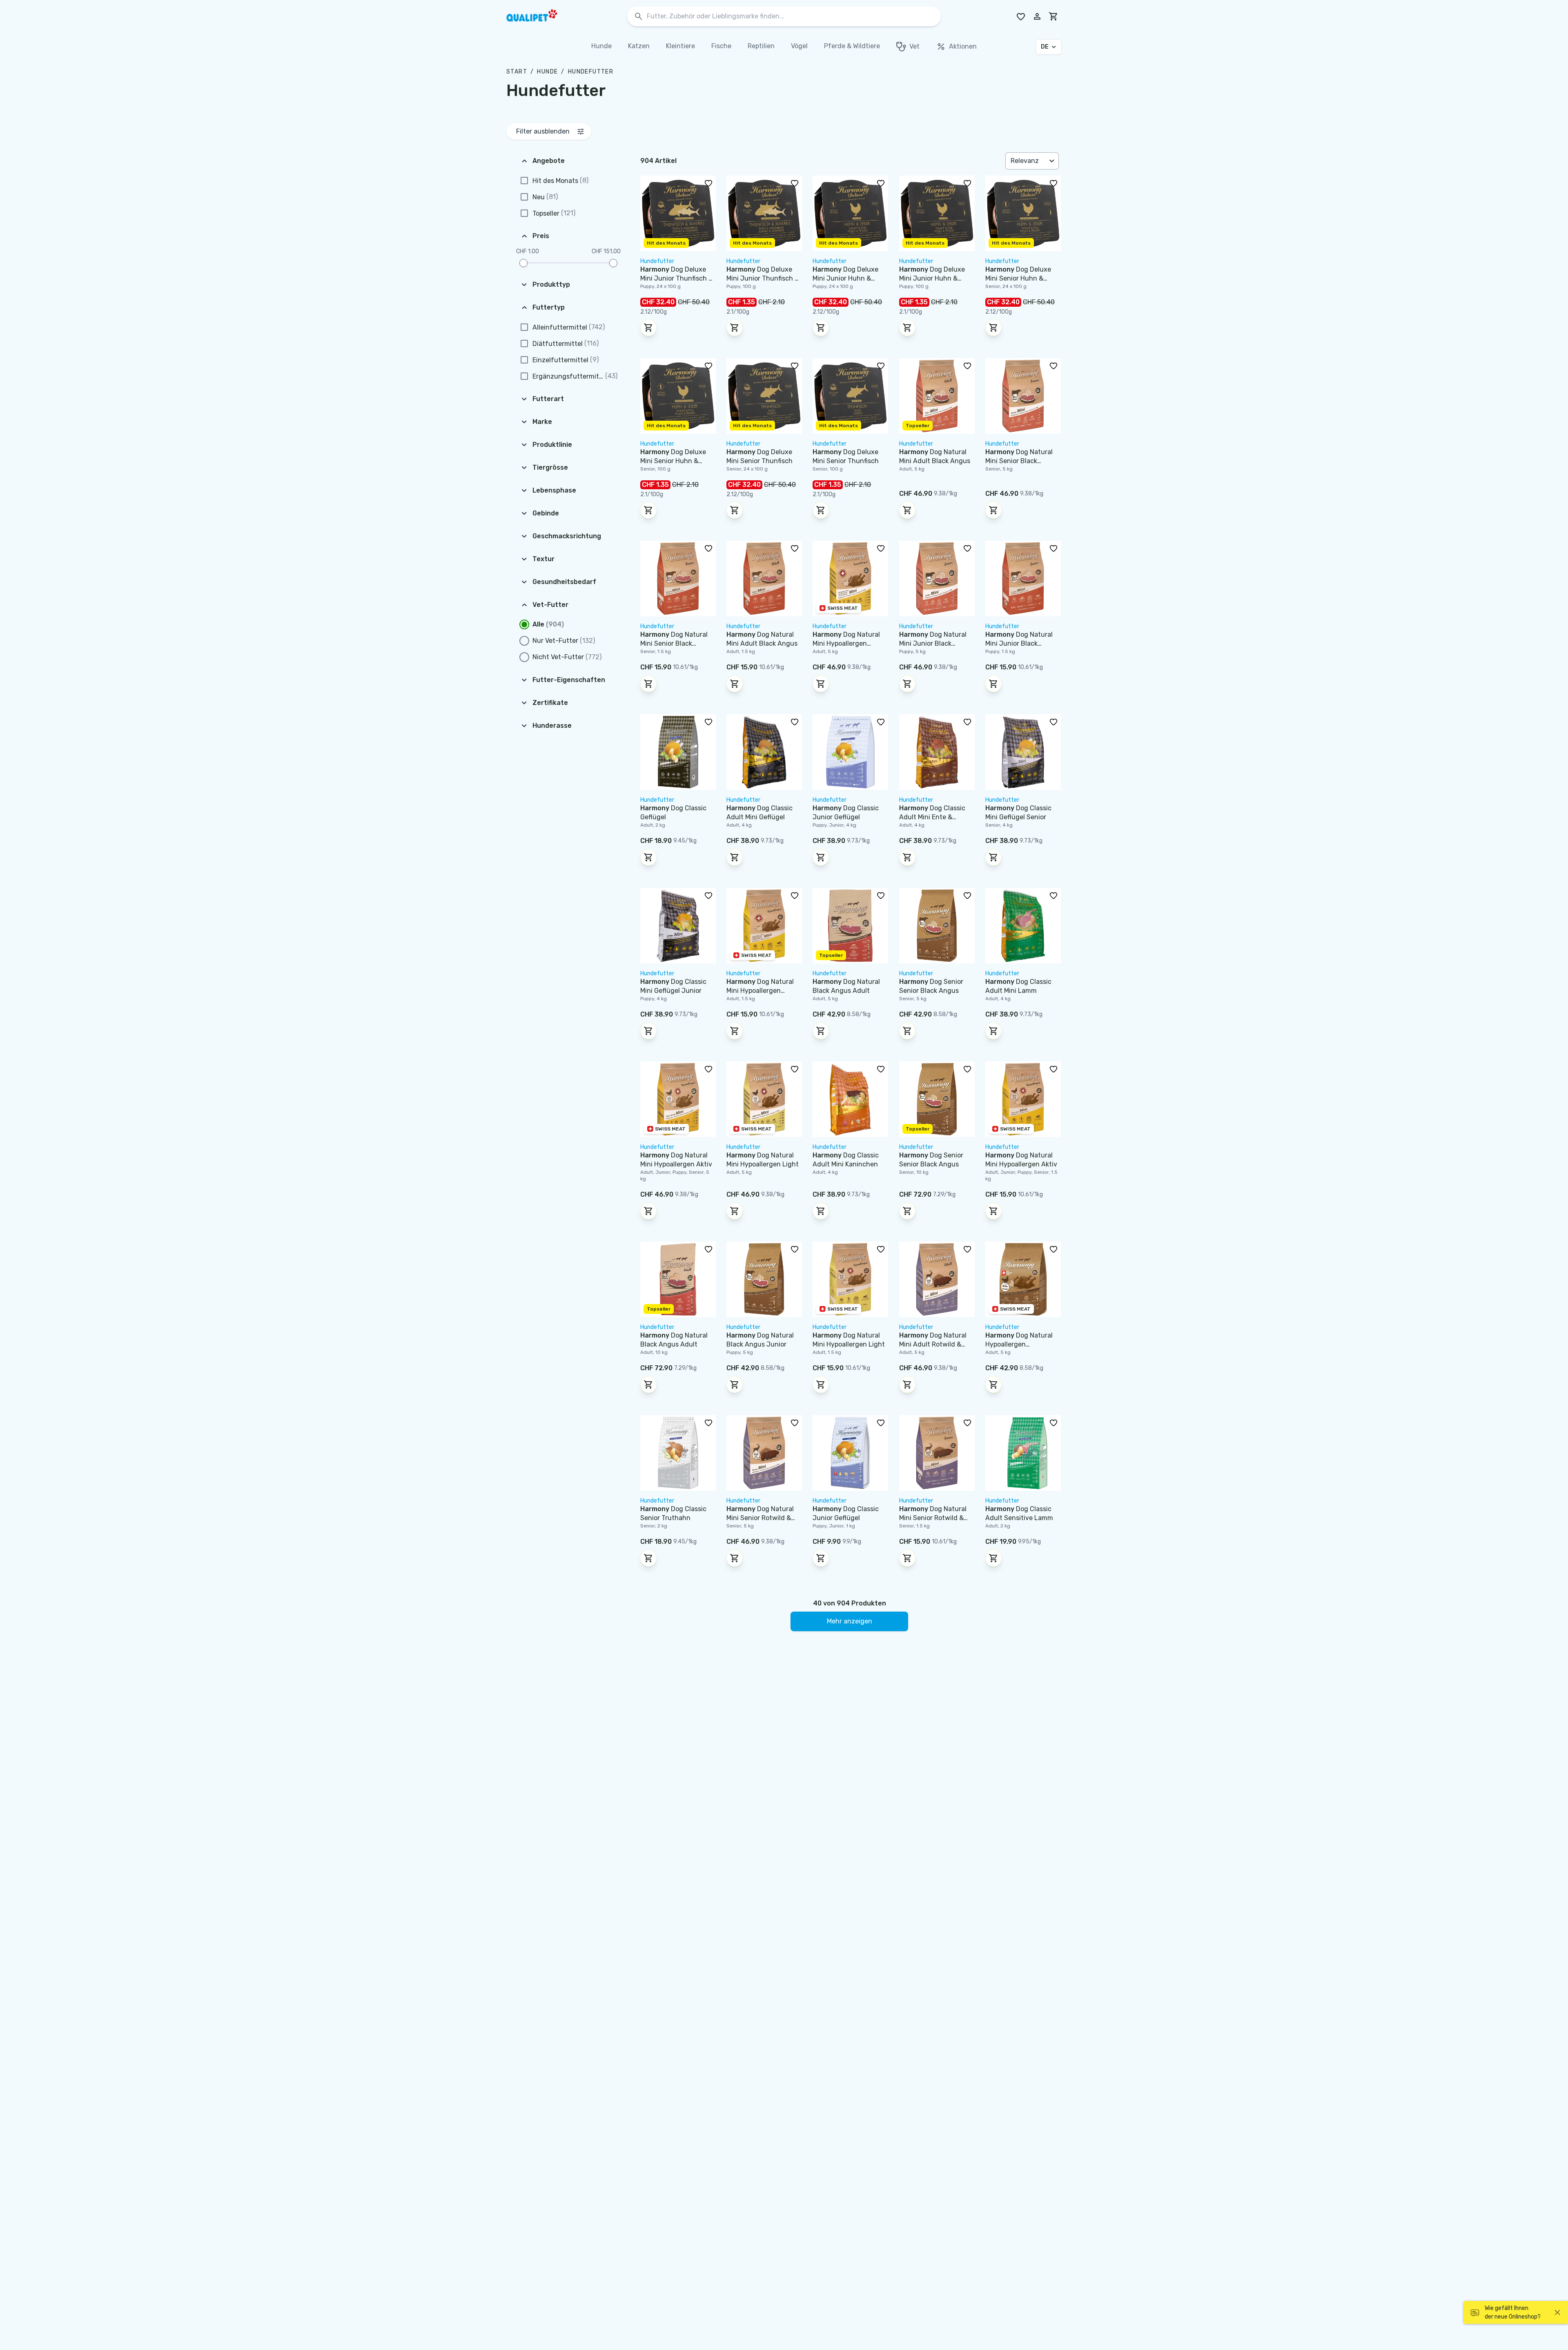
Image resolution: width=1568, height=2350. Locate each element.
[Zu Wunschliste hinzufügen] (708, 183)
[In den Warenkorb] (648, 328)
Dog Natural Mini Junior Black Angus (933, 643)
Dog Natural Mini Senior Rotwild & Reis (760, 1518)
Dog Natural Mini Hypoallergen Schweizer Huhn (846, 643)
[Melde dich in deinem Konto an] (1037, 16)
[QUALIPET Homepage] (539, 16)
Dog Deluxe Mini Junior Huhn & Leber (845, 278)
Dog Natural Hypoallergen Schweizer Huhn (1019, 1344)
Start (517, 72)
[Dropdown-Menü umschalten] (1053, 161)
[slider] (523, 263)
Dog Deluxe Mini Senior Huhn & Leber (1018, 278)
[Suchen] (639, 17)
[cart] (1053, 16)
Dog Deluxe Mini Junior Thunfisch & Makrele (677, 278)
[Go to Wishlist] (1021, 16)
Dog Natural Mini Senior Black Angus (1019, 461)
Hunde (547, 72)
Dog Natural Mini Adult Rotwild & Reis (933, 1344)
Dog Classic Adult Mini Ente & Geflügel (932, 817)
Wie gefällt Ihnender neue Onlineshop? (1513, 2312)
